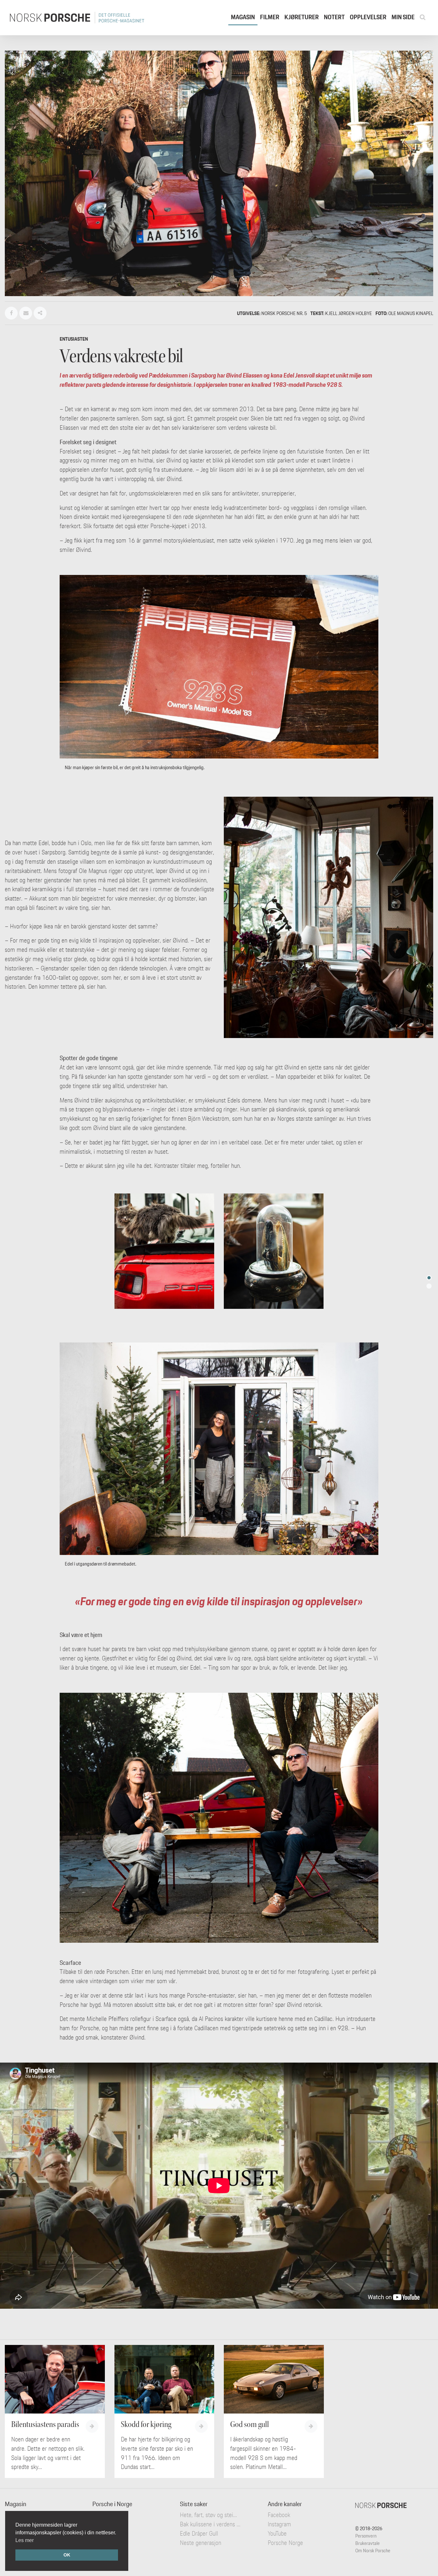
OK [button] (67, 2555)
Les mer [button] (25, 2540)
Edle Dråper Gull (199, 2533)
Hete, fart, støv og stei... (208, 2515)
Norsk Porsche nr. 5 (284, 313)
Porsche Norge (285, 2543)
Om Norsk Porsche (373, 2551)
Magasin (243, 17)
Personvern (366, 2536)
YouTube (277, 2533)
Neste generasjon (201, 2543)
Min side (403, 17)
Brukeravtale (367, 2543)
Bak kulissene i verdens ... (210, 2524)
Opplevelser (368, 17)
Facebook (279, 2515)
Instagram (279, 2524)
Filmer (270, 17)
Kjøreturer (302, 17)
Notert (334, 17)
